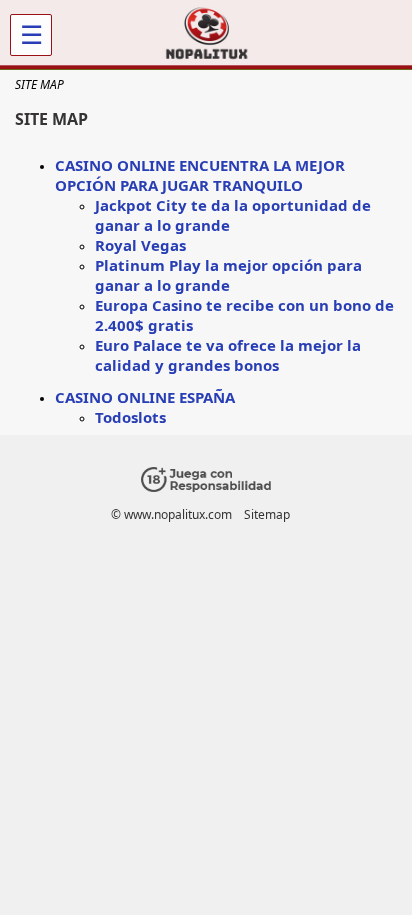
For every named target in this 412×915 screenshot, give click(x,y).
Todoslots (130, 417)
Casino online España (145, 397)
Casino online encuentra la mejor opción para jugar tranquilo (200, 175)
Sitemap (267, 514)
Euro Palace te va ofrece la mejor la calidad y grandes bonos (228, 355)
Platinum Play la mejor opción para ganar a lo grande (228, 275)
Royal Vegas (140, 245)
